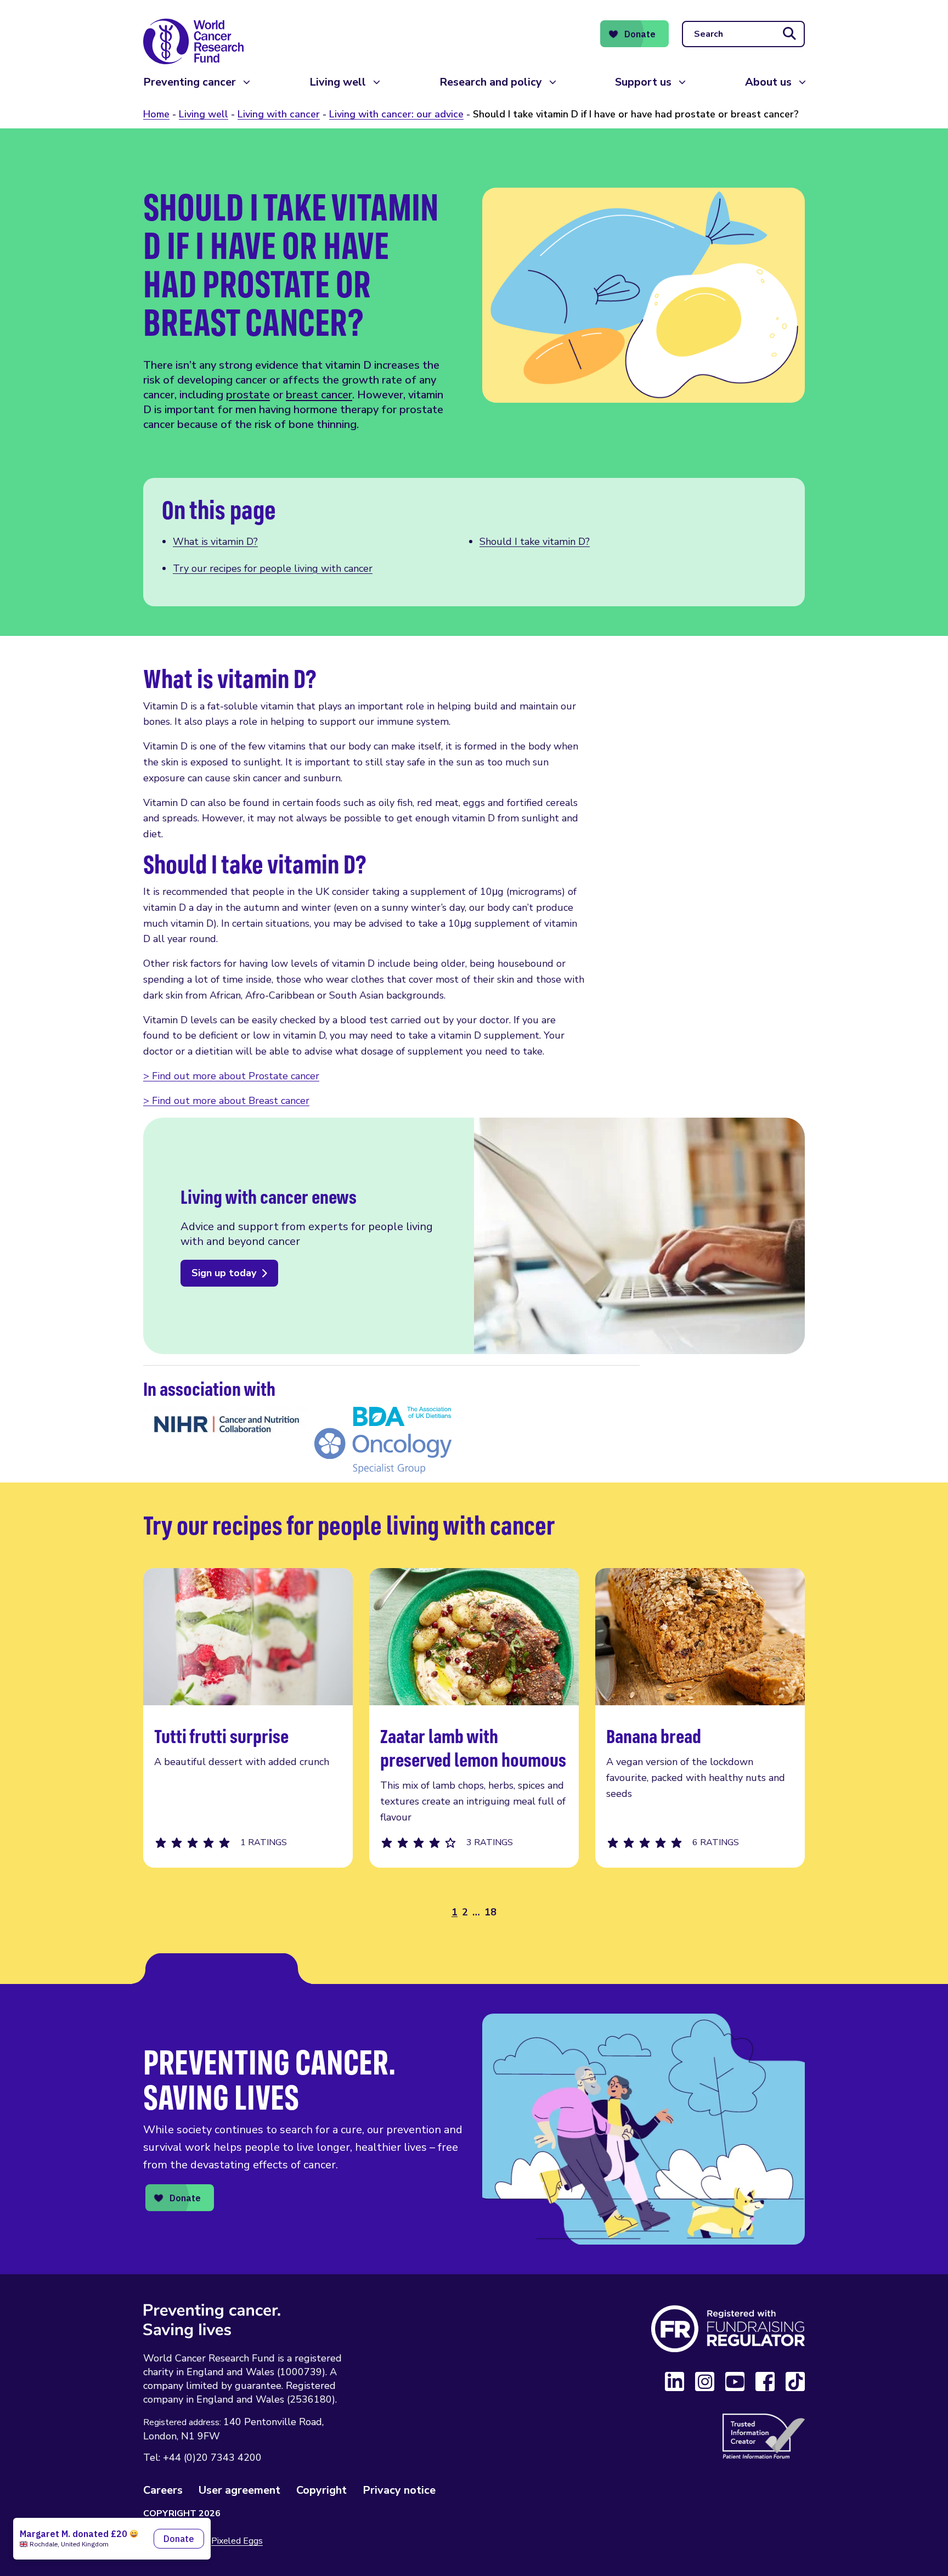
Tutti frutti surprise (248, 1718)
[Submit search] (789, 34)
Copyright (321, 2490)
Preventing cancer (190, 82)
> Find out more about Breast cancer (226, 1101)
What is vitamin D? (215, 542)
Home (156, 114)
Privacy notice (399, 2490)
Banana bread (700, 1718)
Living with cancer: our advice (396, 114)
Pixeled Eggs (237, 2541)
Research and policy (491, 82)
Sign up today (224, 1273)
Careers (163, 2490)
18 (490, 1912)
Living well (338, 82)
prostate (248, 395)
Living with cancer (279, 114)
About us (768, 82)
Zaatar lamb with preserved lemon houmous (474, 1718)
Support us (643, 82)
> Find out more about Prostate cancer (231, 1076)
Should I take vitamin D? (535, 542)
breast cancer (319, 395)
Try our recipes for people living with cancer (273, 568)
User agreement (239, 2490)
